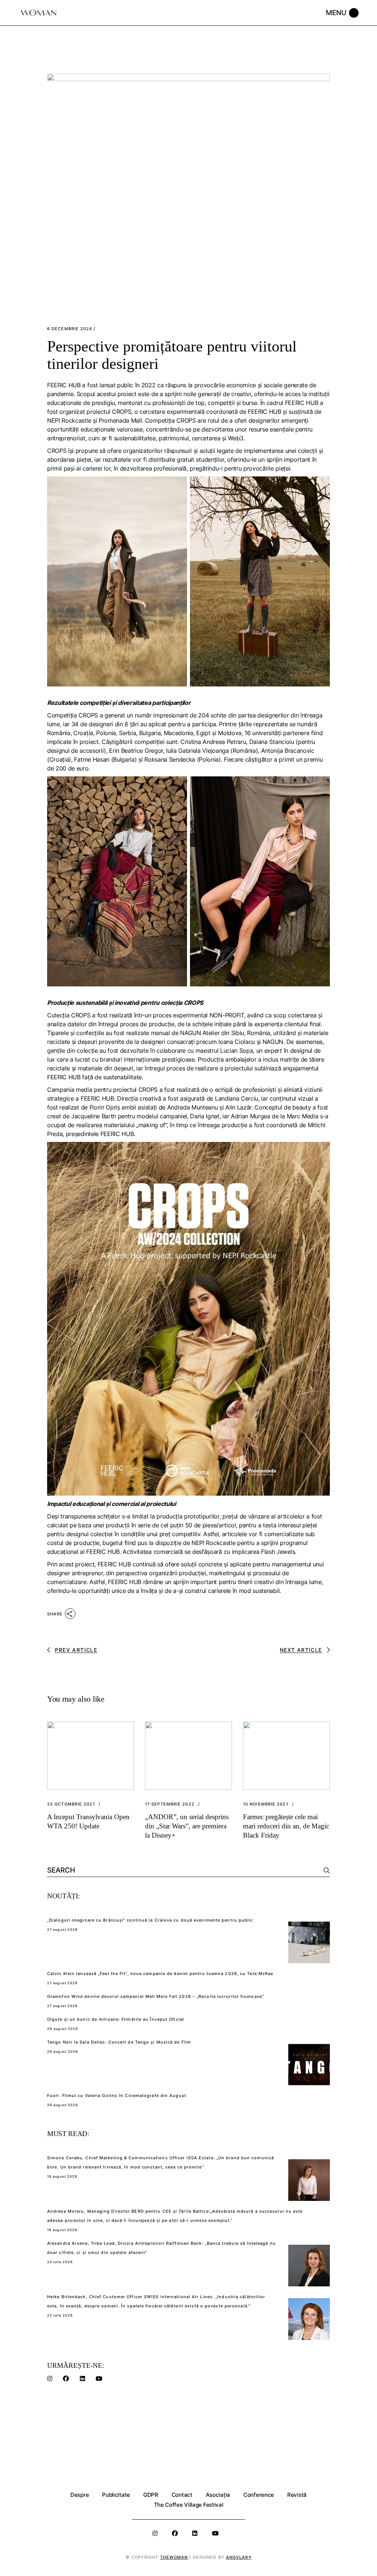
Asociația (218, 2495)
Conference (259, 2495)
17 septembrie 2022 (170, 1804)
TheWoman (174, 2557)
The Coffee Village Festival (189, 2505)
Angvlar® (239, 2557)
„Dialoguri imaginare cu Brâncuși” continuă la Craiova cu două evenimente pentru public (150, 1920)
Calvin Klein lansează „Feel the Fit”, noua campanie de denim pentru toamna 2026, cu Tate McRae (160, 1974)
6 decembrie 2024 (70, 329)
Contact (182, 2495)
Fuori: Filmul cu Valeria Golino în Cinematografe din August (117, 2096)
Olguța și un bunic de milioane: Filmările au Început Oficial (116, 2019)
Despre (80, 2495)
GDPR (151, 2495)
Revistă (297, 2495)
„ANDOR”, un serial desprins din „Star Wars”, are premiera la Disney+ (187, 1826)
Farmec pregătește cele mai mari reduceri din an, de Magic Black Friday (286, 1826)
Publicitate (116, 2495)
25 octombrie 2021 (71, 1804)
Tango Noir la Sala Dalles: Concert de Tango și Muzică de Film (119, 2042)
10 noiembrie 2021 (266, 1804)
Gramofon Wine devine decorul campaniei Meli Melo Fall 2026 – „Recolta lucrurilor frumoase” (156, 1996)
